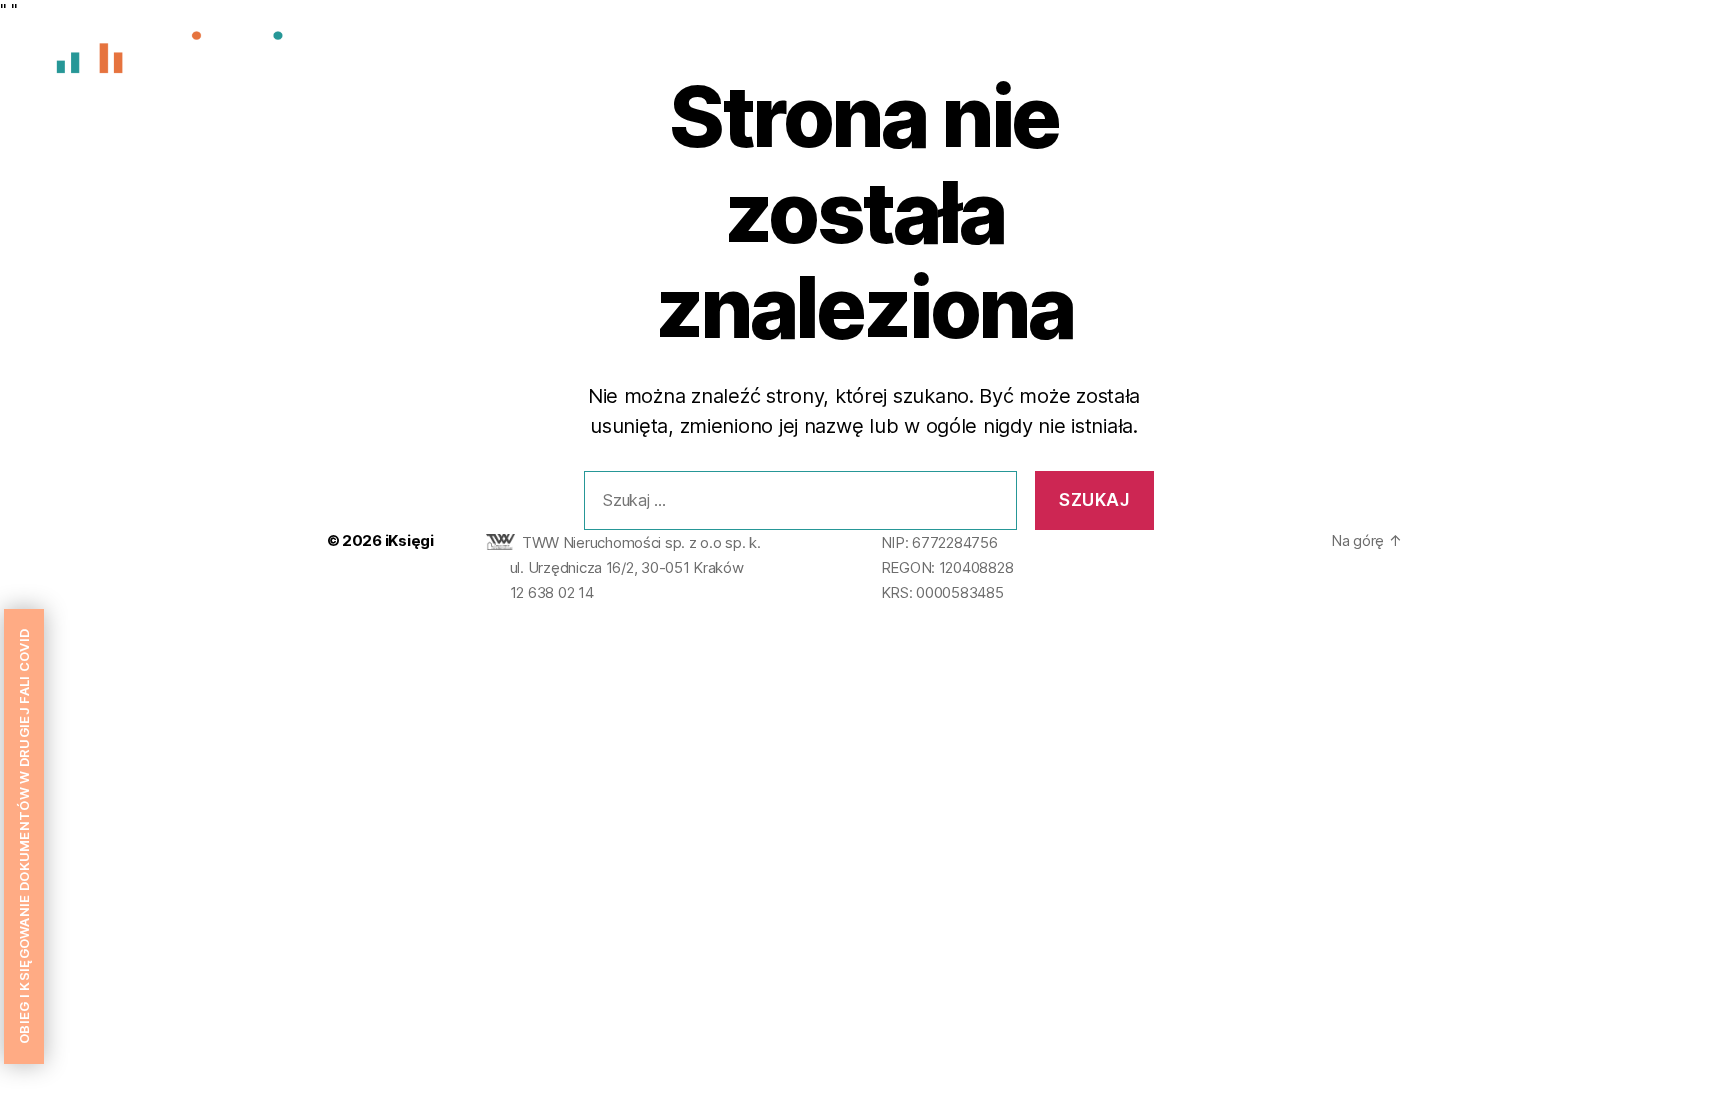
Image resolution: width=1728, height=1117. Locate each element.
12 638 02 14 (552, 592)
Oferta (1574, 57)
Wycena (1489, 57)
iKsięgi (409, 540)
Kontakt (1657, 57)
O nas (1408, 57)
